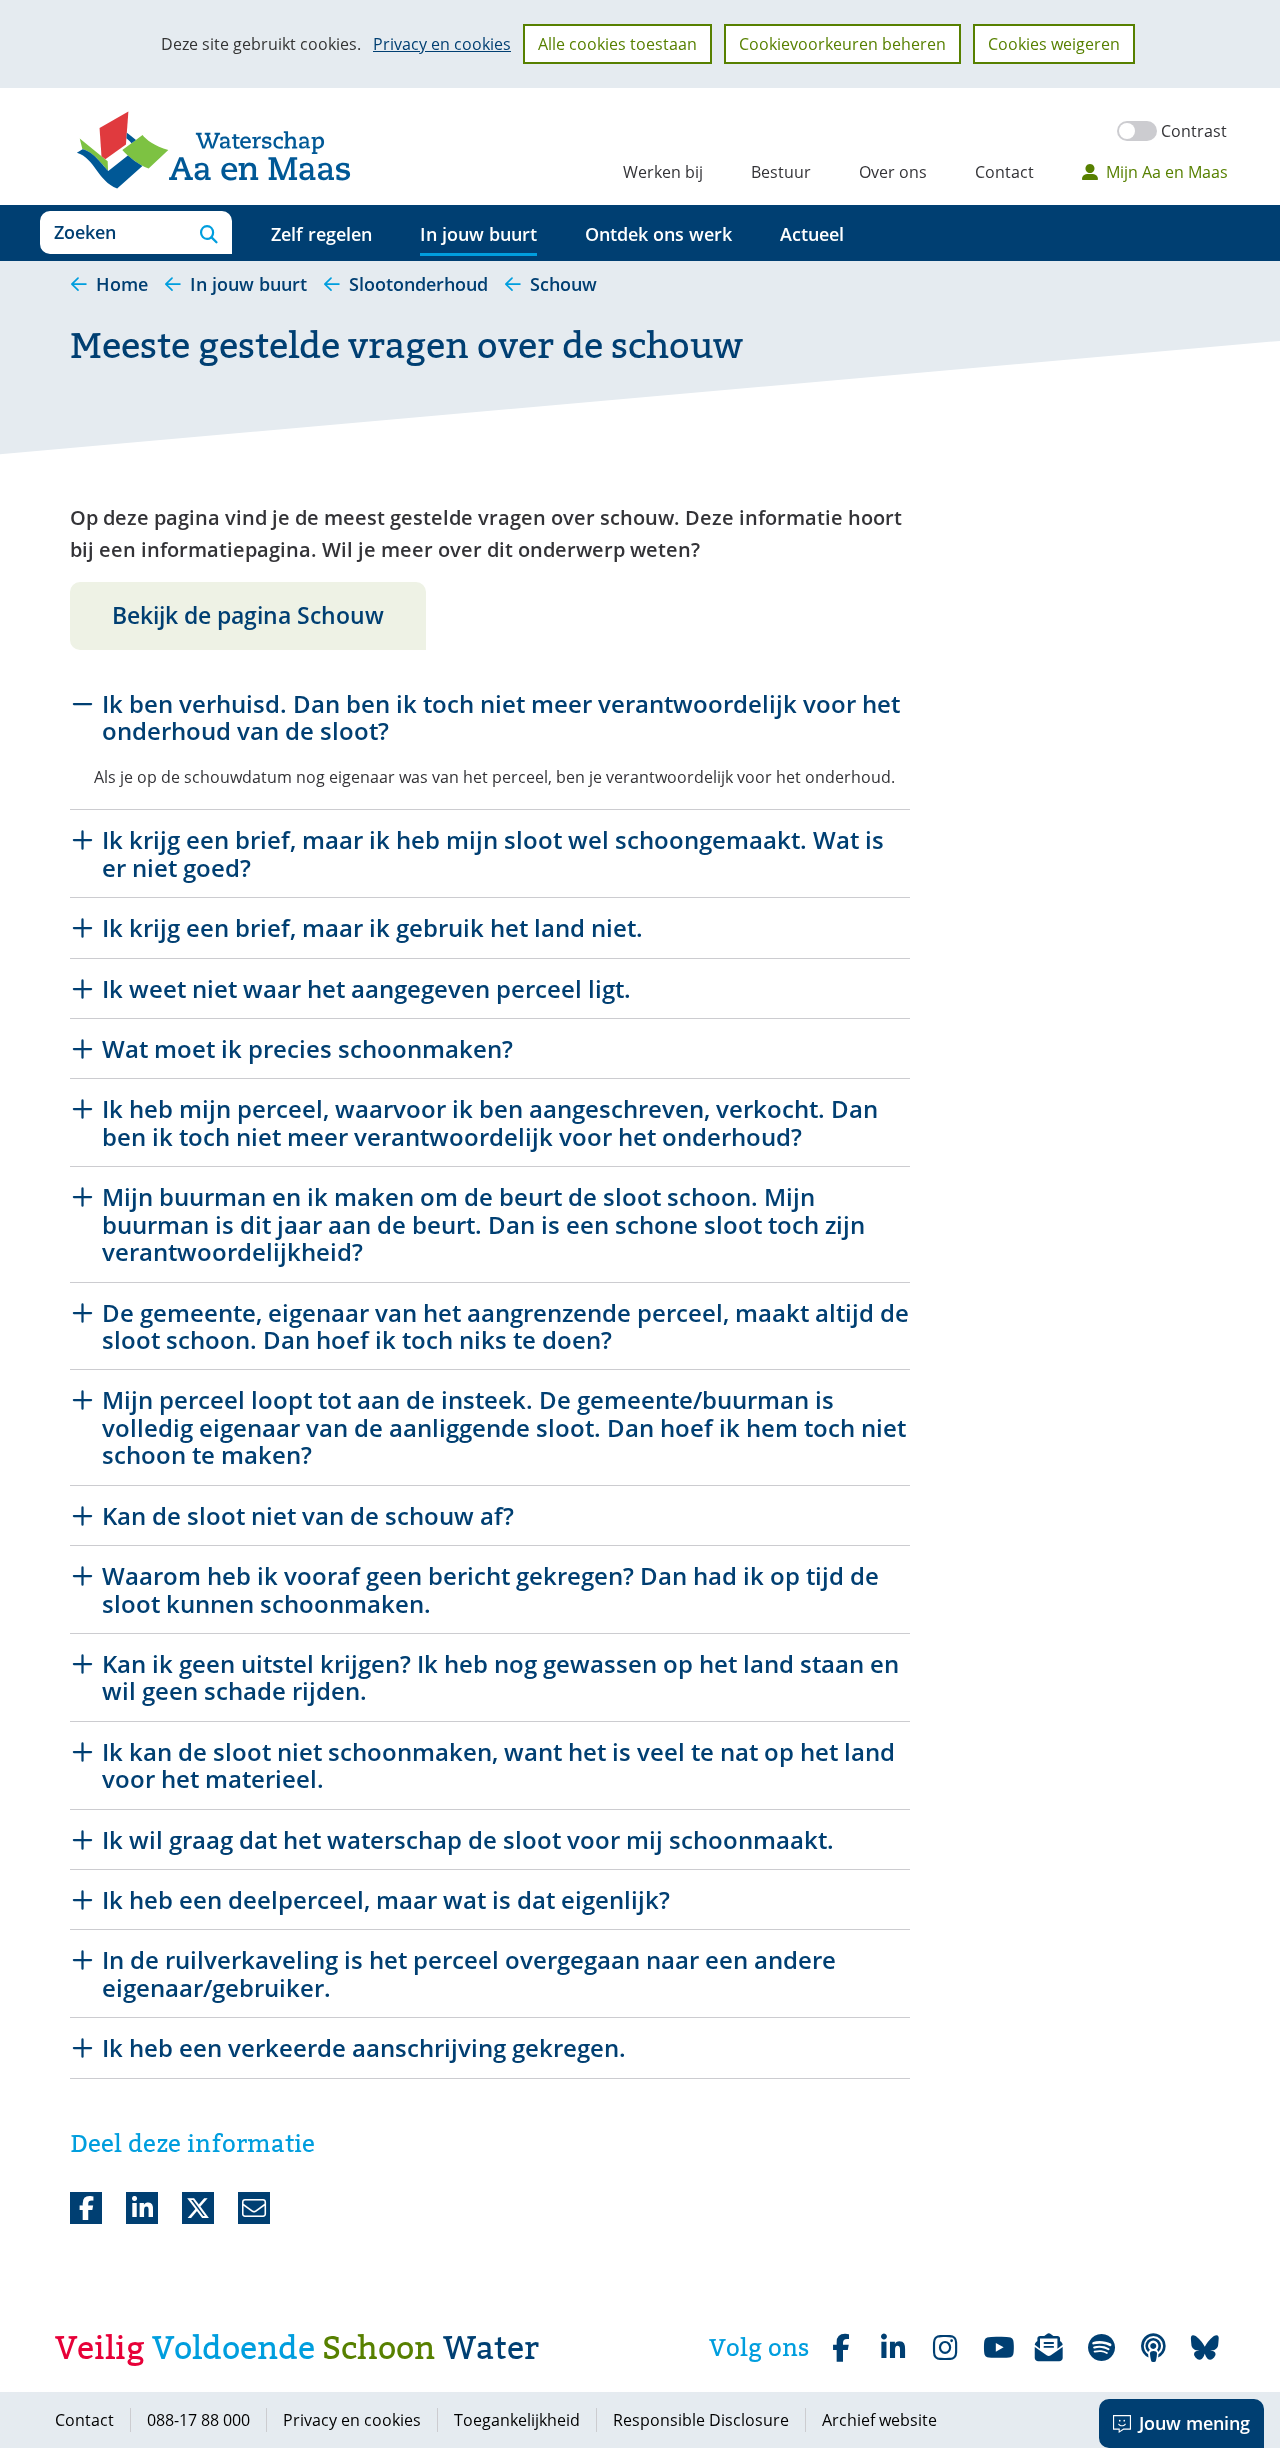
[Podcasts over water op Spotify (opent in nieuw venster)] (1153, 2348)
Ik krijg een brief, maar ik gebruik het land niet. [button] (372, 927)
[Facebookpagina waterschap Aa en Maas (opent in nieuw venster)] (841, 2348)
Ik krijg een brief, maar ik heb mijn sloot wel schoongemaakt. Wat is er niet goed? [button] (493, 853)
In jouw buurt (478, 234)
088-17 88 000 (198, 2420)
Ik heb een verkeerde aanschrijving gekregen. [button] (364, 2047)
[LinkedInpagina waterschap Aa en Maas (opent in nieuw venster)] (893, 2348)
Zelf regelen (321, 234)
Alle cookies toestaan (617, 44)
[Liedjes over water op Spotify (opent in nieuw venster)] (1101, 2348)
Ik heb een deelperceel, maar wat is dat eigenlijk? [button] (386, 1899)
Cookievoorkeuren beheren (842, 44)
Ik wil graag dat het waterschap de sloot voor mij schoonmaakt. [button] (468, 1839)
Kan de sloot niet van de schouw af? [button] (308, 1515)
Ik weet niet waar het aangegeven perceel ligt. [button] (366, 988)
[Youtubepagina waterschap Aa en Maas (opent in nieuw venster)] (997, 2348)
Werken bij (663, 172)
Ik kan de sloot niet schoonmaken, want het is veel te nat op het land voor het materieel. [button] (498, 1765)
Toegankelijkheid (517, 2420)
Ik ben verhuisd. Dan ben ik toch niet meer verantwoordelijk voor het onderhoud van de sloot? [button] (501, 717)
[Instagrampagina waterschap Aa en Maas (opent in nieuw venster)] (945, 2348)
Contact (1004, 172)
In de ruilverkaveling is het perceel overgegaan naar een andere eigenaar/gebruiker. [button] (469, 1973)
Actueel (812, 234)
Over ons (893, 172)
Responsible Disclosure (701, 2420)
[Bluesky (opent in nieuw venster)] (1205, 2348)
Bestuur (781, 172)
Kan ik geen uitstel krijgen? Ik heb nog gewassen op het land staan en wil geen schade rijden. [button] (500, 1677)
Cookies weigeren (1054, 44)
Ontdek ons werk (658, 234)
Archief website (879, 2420)
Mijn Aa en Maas (1167, 172)
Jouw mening (1194, 2423)
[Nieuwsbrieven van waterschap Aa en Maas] (1049, 2348)
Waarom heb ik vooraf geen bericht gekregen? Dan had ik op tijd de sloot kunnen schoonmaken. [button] (490, 1589)
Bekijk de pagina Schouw (248, 615)
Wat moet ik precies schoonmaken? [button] (307, 1048)
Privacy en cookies (442, 44)
